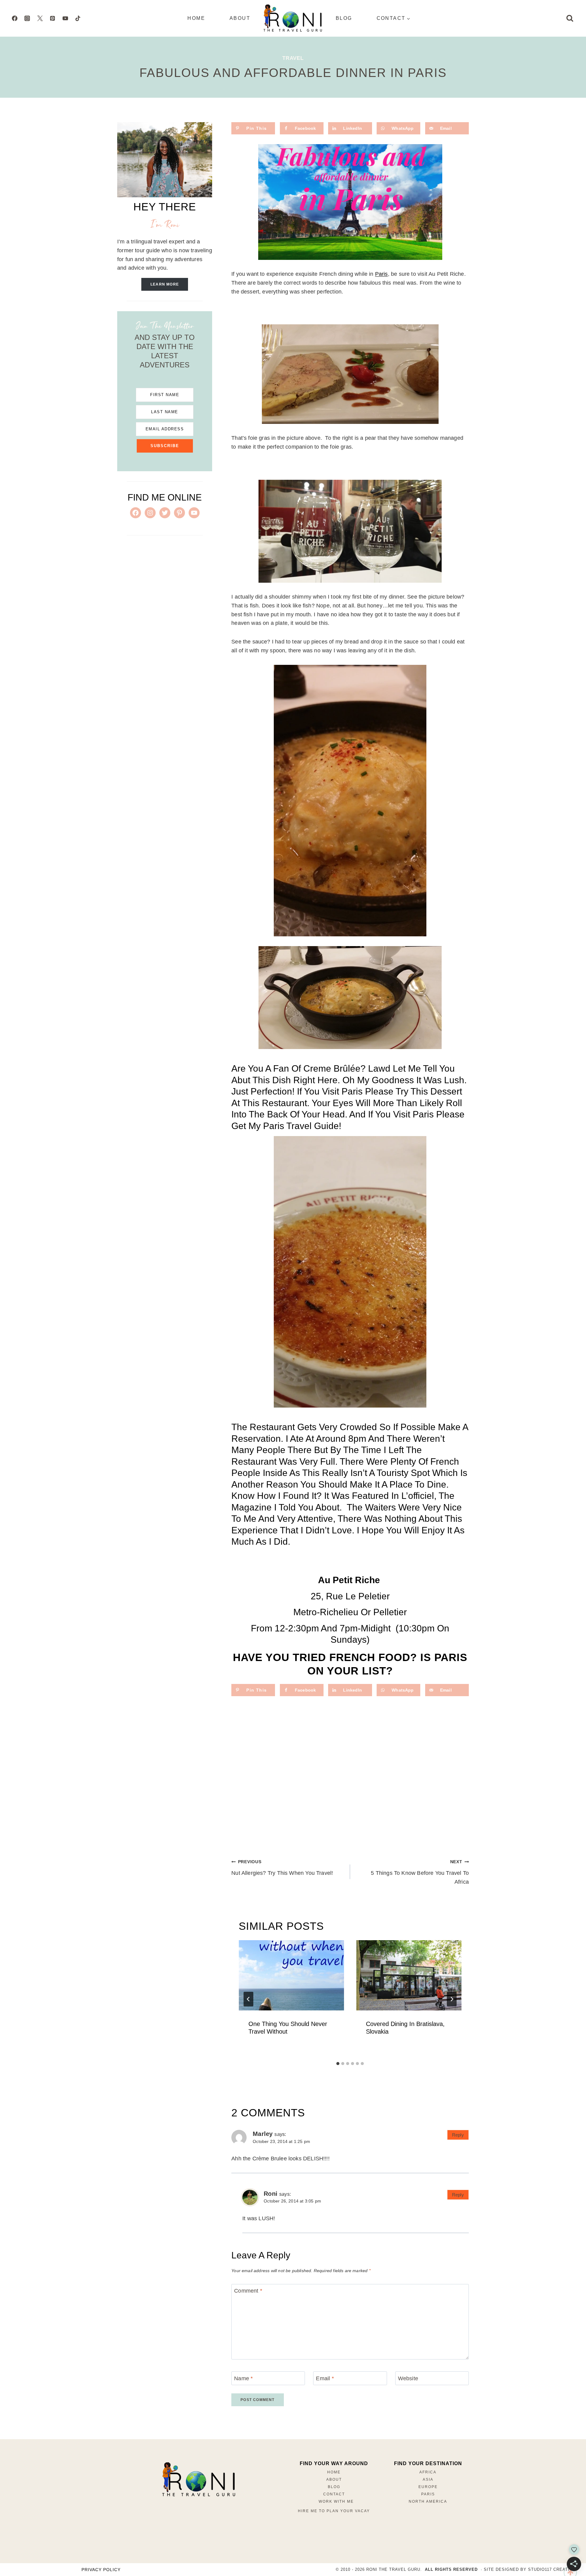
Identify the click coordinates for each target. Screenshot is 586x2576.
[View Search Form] (570, 18)
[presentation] (291, 1975)
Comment (248, 2291)
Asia (428, 2479)
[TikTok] (78, 18)
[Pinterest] (52, 18)
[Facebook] (15, 18)
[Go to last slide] (248, 1999)
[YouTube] (65, 18)
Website (408, 2378)
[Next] (452, 1999)
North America (428, 2501)
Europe (428, 2487)
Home (196, 18)
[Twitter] (40, 18)
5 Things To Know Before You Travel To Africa (420, 1872)
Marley (263, 2134)
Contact (334, 2494)
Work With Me (336, 2501)
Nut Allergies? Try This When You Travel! (282, 1868)
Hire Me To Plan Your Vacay (334, 2511)
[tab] (338, 2064)
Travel (293, 58)
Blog (344, 18)
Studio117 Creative (552, 2569)
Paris (382, 274)
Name (243, 2378)
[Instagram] (27, 18)
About (240, 18)
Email (325, 2378)
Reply (458, 2135)
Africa (428, 2472)
